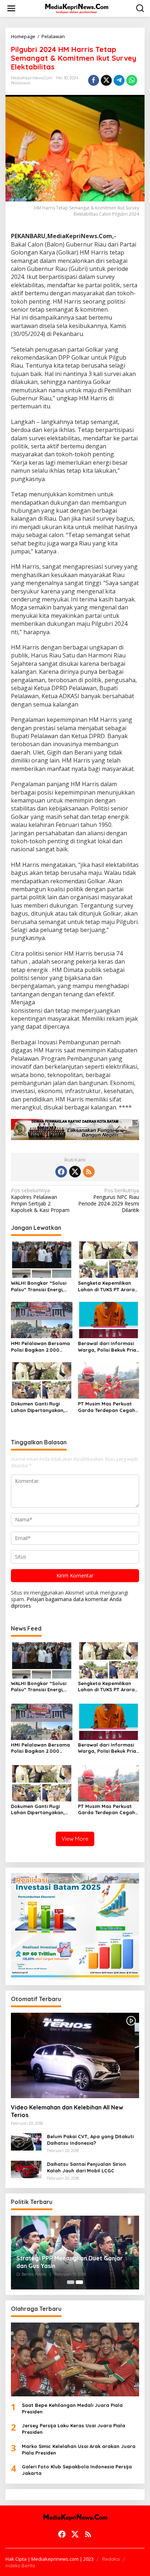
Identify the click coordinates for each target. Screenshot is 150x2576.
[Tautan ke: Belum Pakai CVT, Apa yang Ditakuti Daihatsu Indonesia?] (26, 2141)
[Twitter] (75, 1172)
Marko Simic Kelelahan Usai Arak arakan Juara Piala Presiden (79, 2449)
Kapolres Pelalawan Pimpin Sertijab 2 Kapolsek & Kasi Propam (40, 1201)
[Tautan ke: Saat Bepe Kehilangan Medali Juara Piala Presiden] (75, 2359)
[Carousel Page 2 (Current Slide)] (79, 2282)
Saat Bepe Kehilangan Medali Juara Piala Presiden (72, 2408)
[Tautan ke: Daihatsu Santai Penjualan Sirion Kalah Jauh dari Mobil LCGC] (26, 2169)
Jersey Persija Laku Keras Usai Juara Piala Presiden (74, 2429)
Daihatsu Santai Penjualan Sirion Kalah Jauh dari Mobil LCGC (86, 2167)
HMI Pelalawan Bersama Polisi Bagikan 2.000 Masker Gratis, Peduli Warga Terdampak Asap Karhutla (40, 1347)
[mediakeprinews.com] (76, 8)
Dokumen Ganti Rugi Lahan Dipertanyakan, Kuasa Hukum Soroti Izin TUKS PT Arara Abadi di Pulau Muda (40, 1407)
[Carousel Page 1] (71, 2282)
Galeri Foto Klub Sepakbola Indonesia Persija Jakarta (77, 2470)
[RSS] (89, 1172)
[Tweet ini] (106, 80)
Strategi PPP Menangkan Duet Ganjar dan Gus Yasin (70, 2262)
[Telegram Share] (119, 80)
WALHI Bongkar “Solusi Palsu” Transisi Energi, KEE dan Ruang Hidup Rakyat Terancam (39, 1286)
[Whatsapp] (132, 80)
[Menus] (11, 8)
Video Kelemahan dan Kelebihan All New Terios (67, 2111)
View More (75, 1839)
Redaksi (111, 2559)
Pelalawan (21, 83)
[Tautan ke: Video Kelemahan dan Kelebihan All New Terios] (75, 2055)
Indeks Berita (20, 2565)
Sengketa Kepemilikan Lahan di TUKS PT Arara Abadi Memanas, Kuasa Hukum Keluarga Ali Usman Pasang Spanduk (107, 1286)
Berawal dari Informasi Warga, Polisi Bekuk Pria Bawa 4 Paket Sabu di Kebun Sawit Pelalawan (107, 1347)
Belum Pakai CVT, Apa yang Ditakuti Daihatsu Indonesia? (90, 2140)
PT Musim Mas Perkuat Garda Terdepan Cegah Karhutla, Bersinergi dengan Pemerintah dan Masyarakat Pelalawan (107, 1407)
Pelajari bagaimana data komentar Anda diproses (66, 1602)
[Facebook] (61, 1172)
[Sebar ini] (94, 80)
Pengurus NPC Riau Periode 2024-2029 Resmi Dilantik (109, 1201)
